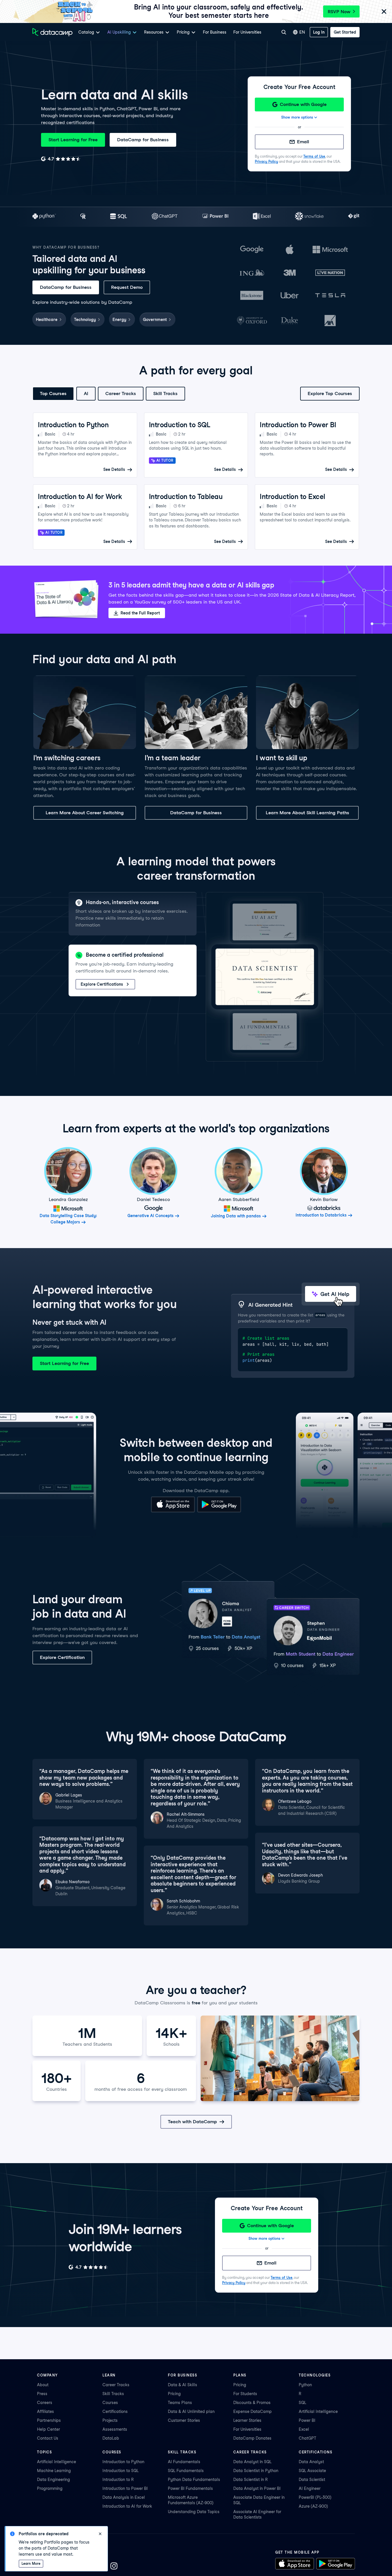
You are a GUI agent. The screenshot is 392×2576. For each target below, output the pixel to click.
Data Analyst (311, 2462)
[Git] (354, 217)
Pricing (174, 2394)
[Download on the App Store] (173, 1511)
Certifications (115, 2411)
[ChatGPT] (165, 217)
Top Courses (53, 393)
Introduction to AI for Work (127, 2506)
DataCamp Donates (252, 2438)
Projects (110, 2420)
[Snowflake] (309, 217)
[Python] (44, 217)
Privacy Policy (266, 162)
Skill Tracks (165, 393)
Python (305, 2385)
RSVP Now (339, 12)
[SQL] (119, 217)
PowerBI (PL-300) (315, 2497)
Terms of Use (314, 156)
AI (86, 393)
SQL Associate (312, 2471)
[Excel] (262, 217)
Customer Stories (184, 2420)
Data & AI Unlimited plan (191, 2411)
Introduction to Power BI (125, 2488)
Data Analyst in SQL (252, 2462)
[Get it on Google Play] (219, 1511)
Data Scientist (312, 2480)
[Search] (284, 32)
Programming (50, 2488)
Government (155, 320)
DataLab (111, 2438)
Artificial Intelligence (318, 2411)
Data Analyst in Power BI (257, 2488)
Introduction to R (118, 2480)
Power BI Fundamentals (190, 2488)
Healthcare (47, 320)
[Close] (384, 12)
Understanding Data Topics (194, 2512)
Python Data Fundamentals (194, 2480)
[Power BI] (215, 217)
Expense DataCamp (253, 2411)
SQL (302, 2403)
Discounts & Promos (252, 2403)
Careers (45, 2403)
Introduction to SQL (121, 2471)
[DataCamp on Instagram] (114, 2567)
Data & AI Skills (183, 2385)
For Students (245, 2394)
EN (302, 32)
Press (42, 2394)
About (43, 2385)
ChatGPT (307, 2438)
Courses (110, 2403)
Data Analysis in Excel (124, 2497)
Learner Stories (247, 2420)
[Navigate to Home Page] (53, 32)
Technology (85, 320)
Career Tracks (121, 393)
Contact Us (48, 2438)
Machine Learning (54, 2471)
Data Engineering (54, 2480)
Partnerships (49, 2420)
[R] (83, 217)
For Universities (247, 32)
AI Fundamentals (184, 2462)
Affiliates (45, 2411)
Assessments (115, 2429)
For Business (215, 32)
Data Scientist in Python (256, 2471)
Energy (119, 320)
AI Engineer (310, 2488)
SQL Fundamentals (186, 2471)
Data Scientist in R (251, 2480)
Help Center (48, 2429)
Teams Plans (180, 2403)
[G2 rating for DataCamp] (61, 159)
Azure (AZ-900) (313, 2506)
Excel (304, 2429)
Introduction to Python (123, 2462)
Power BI (307, 2420)
